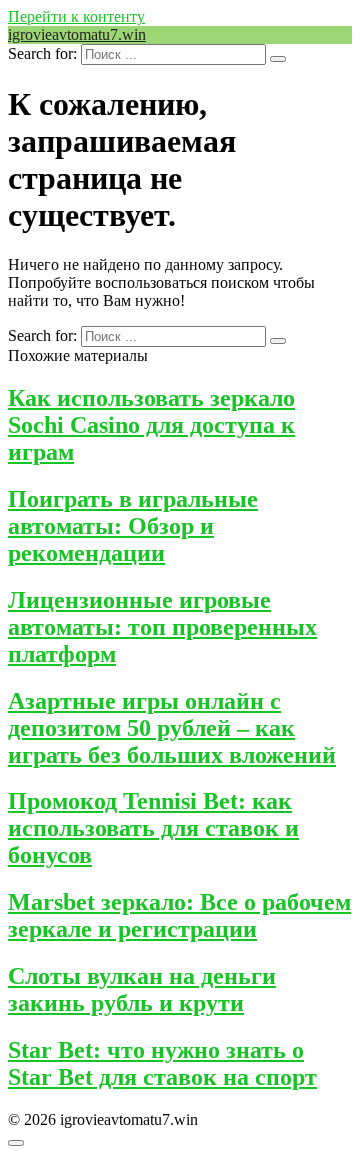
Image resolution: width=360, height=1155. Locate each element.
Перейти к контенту (76, 16)
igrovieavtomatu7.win (77, 34)
